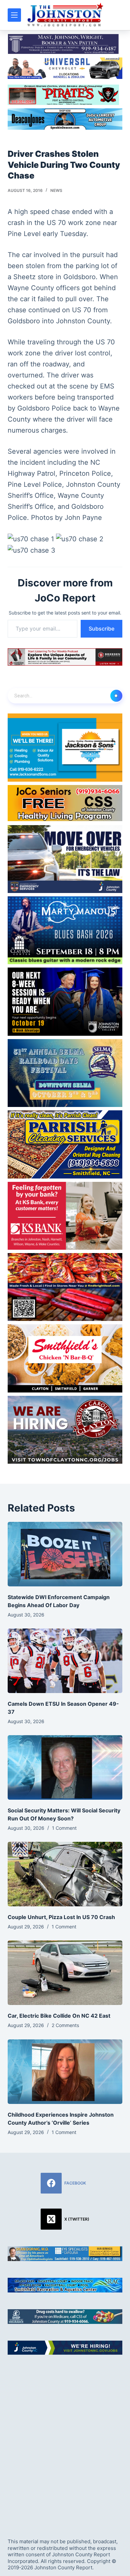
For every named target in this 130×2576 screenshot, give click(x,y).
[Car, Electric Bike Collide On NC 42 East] (65, 1973)
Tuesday (73, 234)
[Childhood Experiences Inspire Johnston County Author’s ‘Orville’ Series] (65, 2072)
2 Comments (65, 2025)
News (56, 190)
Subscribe (101, 629)
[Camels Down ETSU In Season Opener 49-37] (65, 1661)
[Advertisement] (65, 2441)
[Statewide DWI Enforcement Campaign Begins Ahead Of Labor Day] (65, 1554)
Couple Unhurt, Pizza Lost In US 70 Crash (61, 1917)
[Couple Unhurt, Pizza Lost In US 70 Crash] (65, 1874)
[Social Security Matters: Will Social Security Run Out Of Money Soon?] (65, 1767)
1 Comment (64, 1828)
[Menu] (14, 15)
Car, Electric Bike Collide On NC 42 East (59, 2016)
